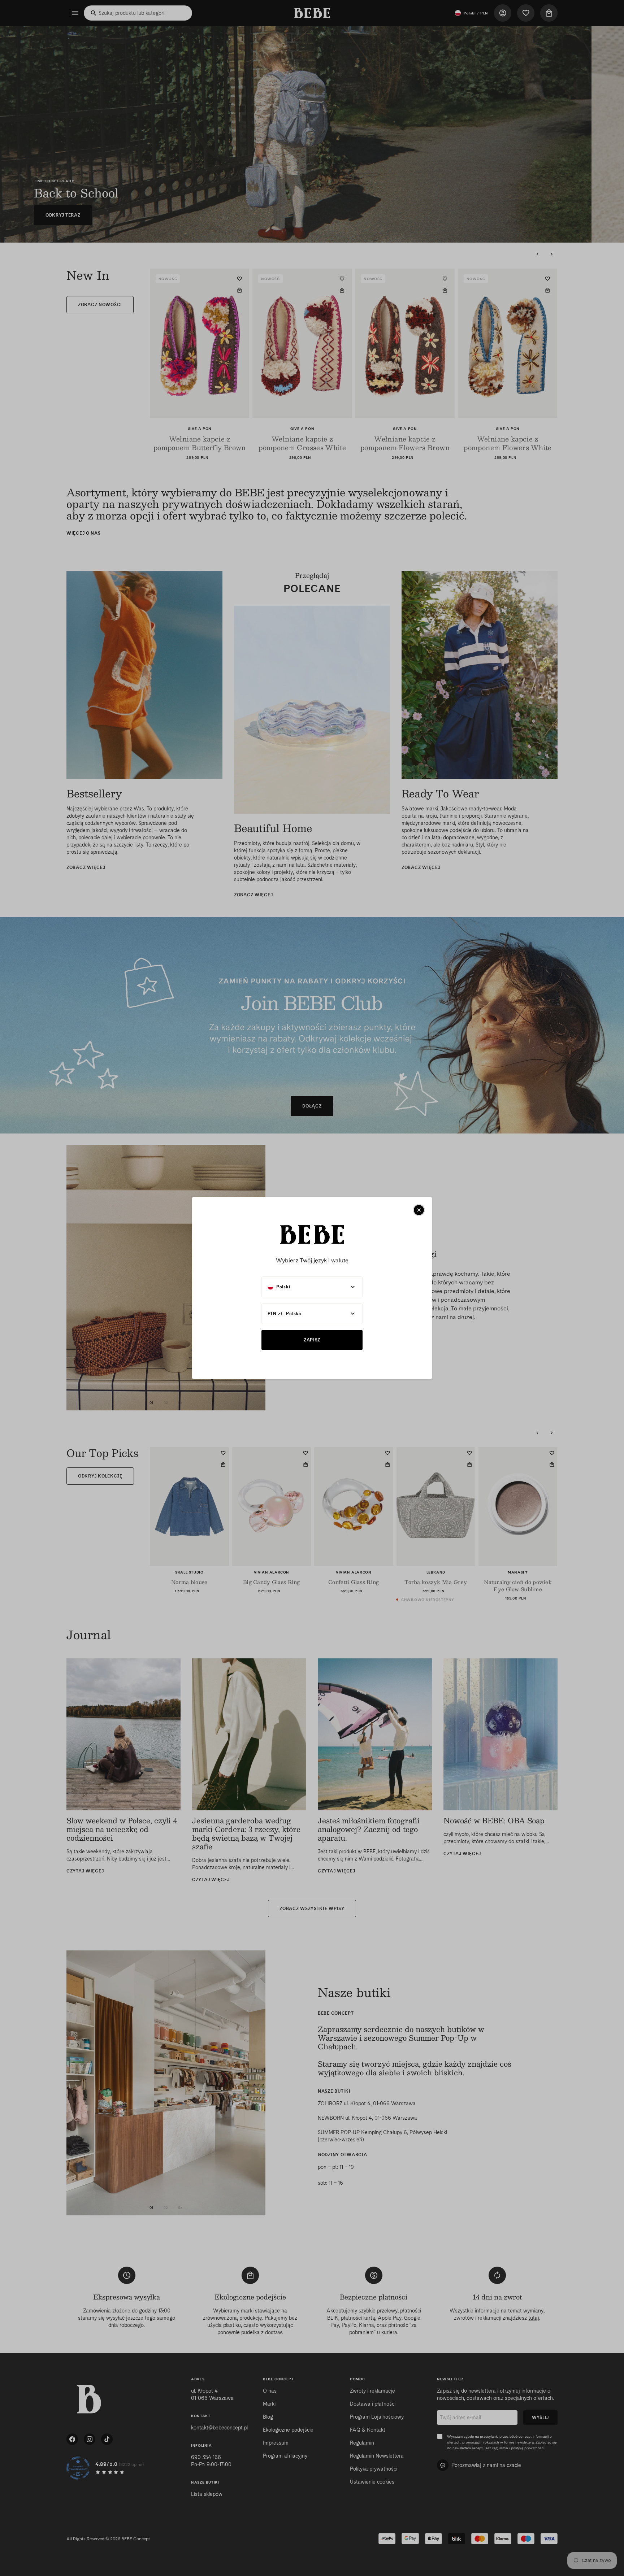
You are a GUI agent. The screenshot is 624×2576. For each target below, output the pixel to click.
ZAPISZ (312, 1340)
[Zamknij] (419, 1210)
